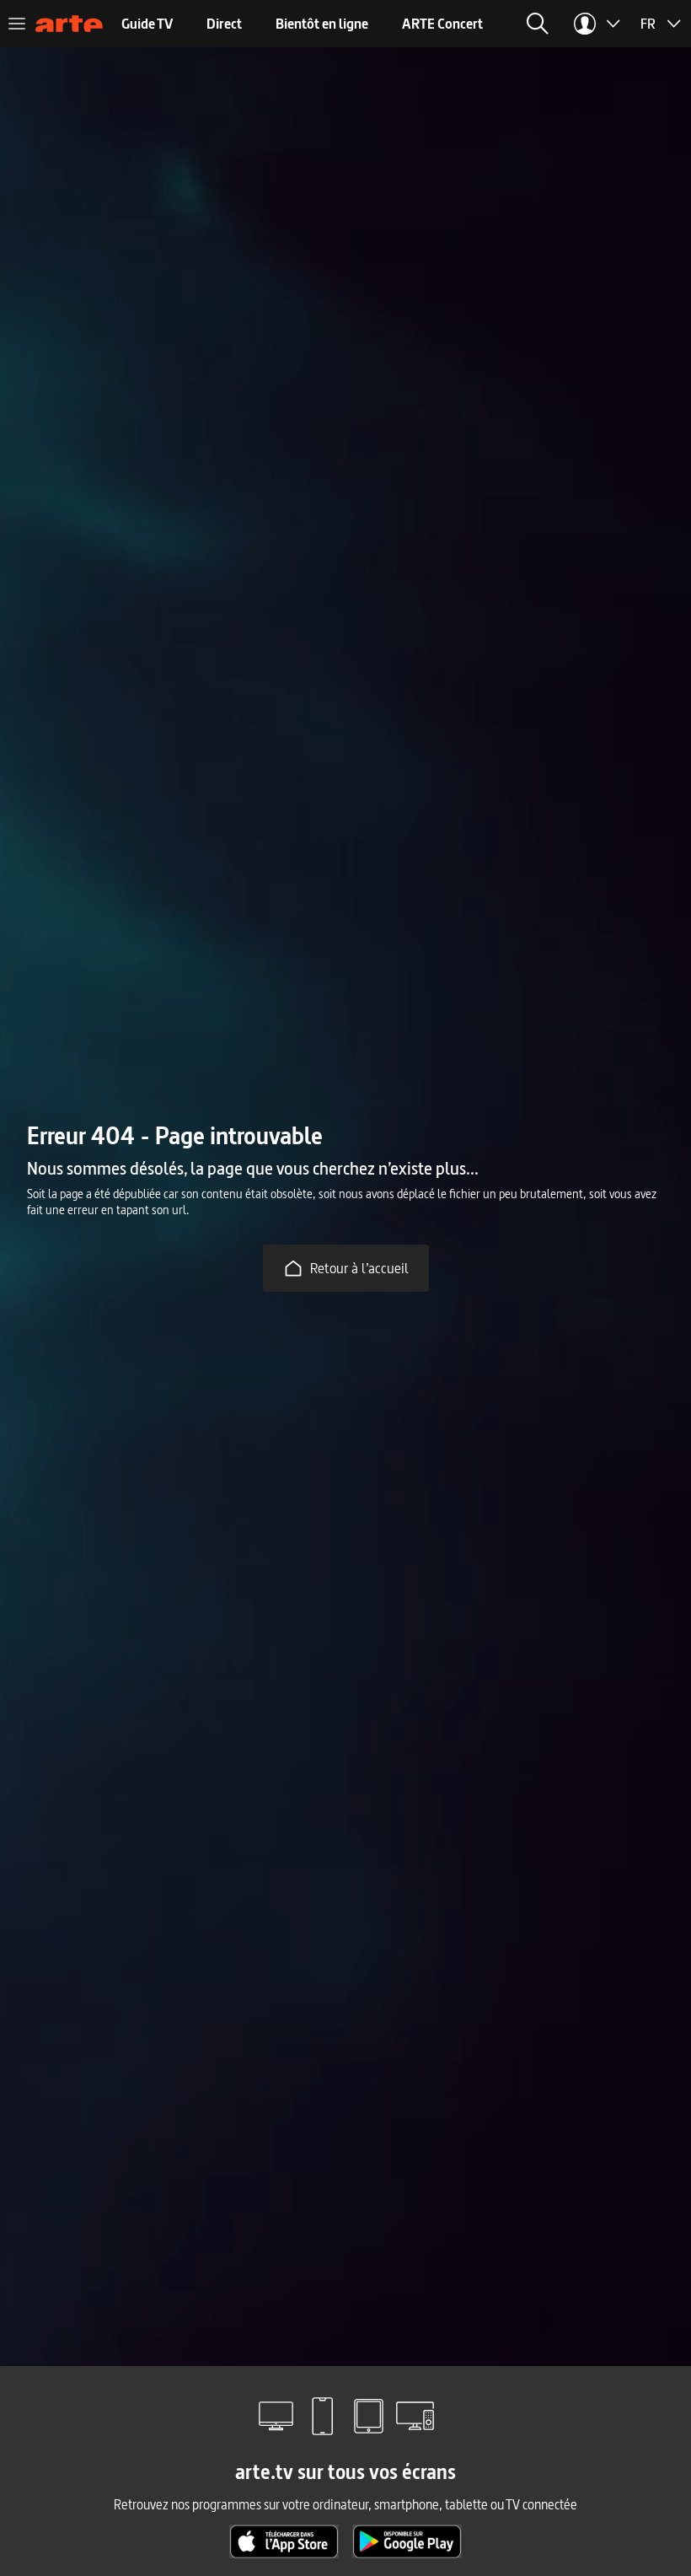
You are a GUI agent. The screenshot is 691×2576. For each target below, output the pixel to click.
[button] (538, 24)
